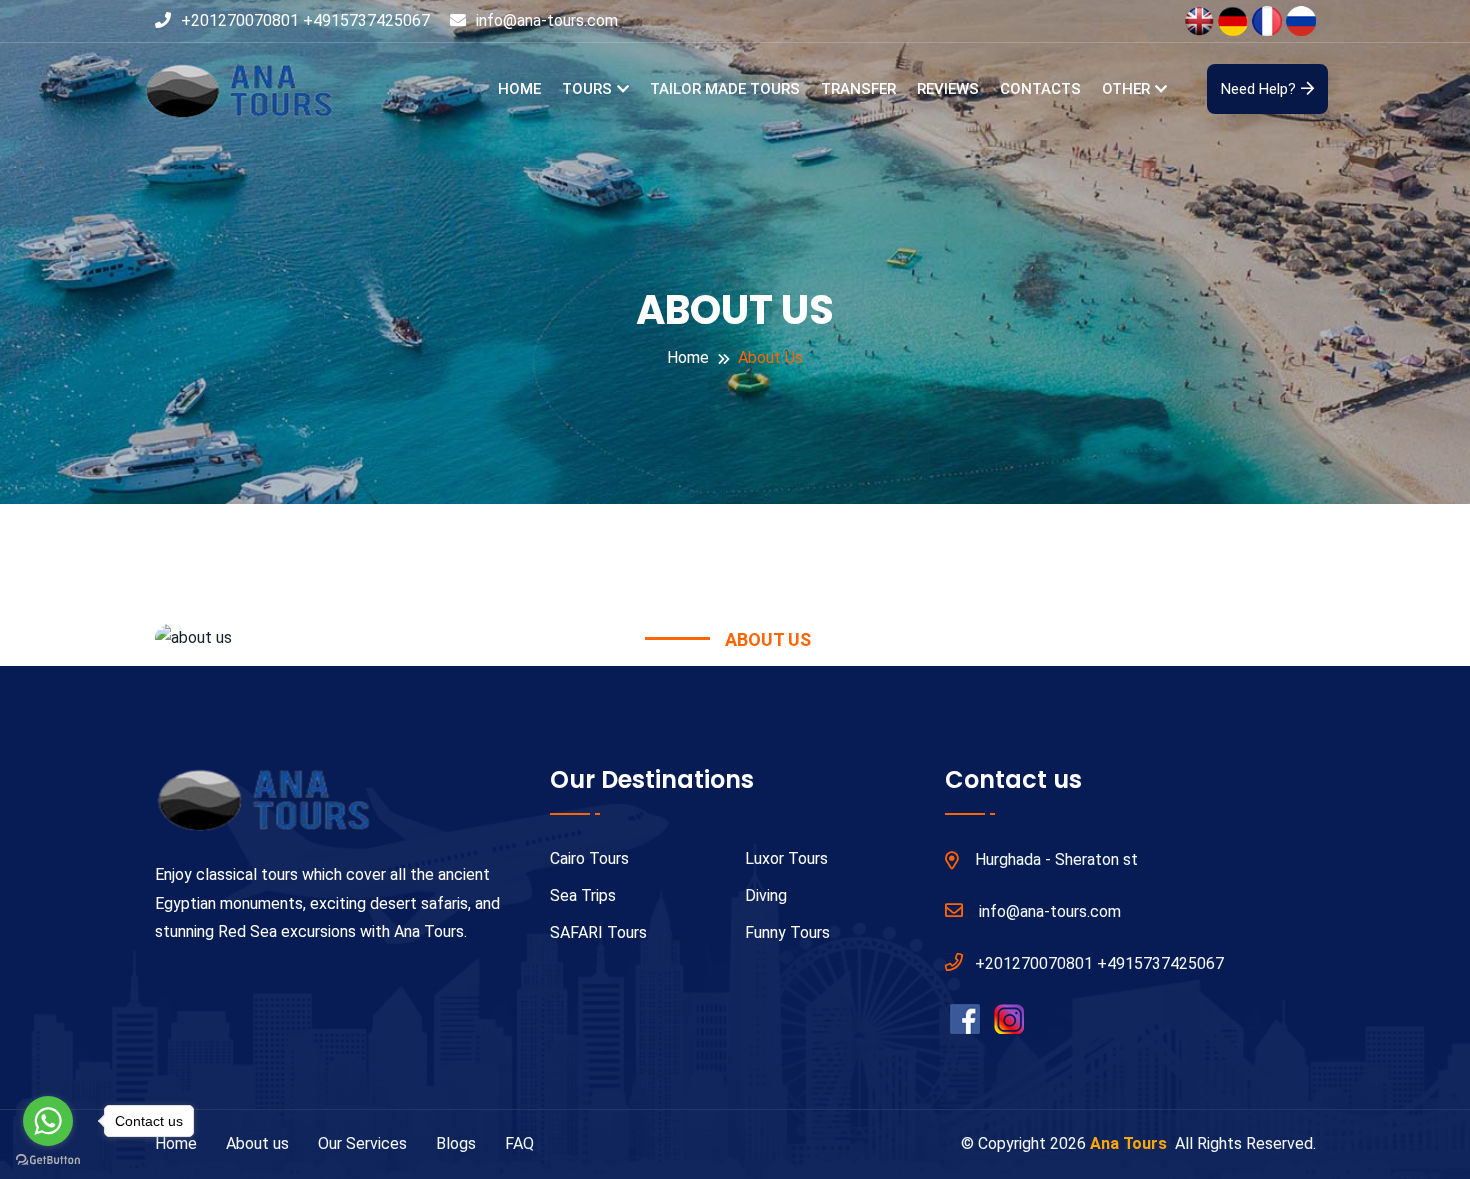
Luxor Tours (786, 858)
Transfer (858, 89)
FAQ (519, 1143)
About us (257, 1143)
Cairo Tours (589, 858)
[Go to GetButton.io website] (48, 1159)
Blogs (456, 1143)
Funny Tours (787, 932)
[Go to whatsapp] (48, 1121)
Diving (766, 895)
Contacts (1040, 89)
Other (1126, 89)
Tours (587, 89)
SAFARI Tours (598, 932)
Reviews (948, 89)
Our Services (362, 1143)
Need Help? (1258, 89)
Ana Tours (1130, 1143)
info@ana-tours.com (547, 20)
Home (519, 89)
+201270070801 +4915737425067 (305, 20)
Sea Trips (583, 895)
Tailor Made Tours (725, 89)
